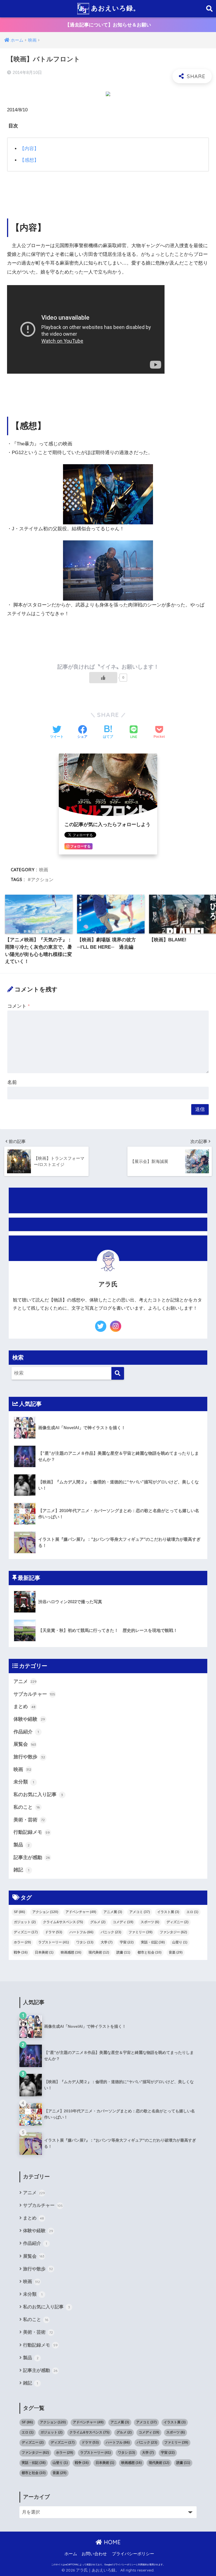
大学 (107, 1942)
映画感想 (71, 1952)
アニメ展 (113, 1912)
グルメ (98, 1922)
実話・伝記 (153, 1942)
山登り (180, 1942)
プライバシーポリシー (133, 2554)
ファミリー (140, 1932)
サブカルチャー (34, 1694)
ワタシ (85, 1942)
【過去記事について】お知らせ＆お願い (108, 25)
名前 (12, 1082)
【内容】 (29, 149)
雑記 (21, 1870)
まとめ (24, 1707)
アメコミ (140, 1912)
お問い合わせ (94, 2554)
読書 (123, 1952)
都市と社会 (149, 1952)
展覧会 (25, 1744)
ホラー (22, 1942)
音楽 (176, 1952)
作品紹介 (26, 1732)
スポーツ (150, 1922)
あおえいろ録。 (114, 8)
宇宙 (127, 1942)
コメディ (123, 1922)
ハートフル (81, 1932)
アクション (42, 879)
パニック (111, 1932)
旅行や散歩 (29, 1757)
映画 (44, 870)
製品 (22, 1845)
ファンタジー (173, 1932)
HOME (111, 2542)
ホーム (71, 2554)
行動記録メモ (32, 1832)
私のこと (27, 1807)
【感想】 (29, 160)
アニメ (25, 1681)
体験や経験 (29, 1719)
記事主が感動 (32, 1857)
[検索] (118, 1373)
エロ (192, 1912)
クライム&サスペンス (63, 1922)
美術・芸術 (29, 1820)
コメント (19, 1006)
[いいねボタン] (103, 678)
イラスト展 (168, 1912)
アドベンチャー (81, 1912)
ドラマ (54, 1932)
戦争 (21, 1952)
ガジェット (25, 1922)
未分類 (24, 1782)
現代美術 (99, 1952)
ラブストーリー (54, 1942)
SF (19, 1912)
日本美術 (44, 1952)
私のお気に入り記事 (38, 1795)
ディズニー (177, 1922)
